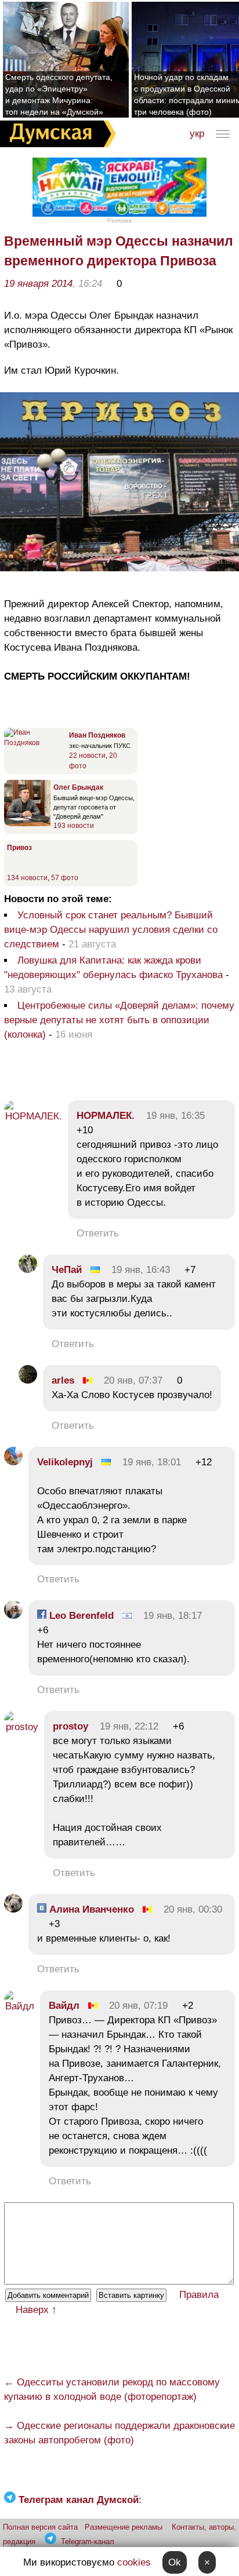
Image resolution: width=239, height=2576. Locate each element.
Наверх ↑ (36, 2310)
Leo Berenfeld (80, 1616)
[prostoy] (21, 1727)
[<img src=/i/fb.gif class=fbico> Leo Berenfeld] (13, 1616)
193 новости (74, 826)
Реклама (119, 220)
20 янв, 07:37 (133, 1380)
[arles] (28, 1380)
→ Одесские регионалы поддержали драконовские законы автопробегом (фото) (119, 2433)
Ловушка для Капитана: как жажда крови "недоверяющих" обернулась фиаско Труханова (113, 968)
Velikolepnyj (65, 1462)
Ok (175, 2562)
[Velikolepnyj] (13, 1462)
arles (63, 1380)
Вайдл (64, 2006)
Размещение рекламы (124, 2527)
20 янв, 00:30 (193, 1909)
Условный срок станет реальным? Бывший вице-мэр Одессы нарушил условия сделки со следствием (111, 930)
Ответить (98, 1233)
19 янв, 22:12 (129, 1726)
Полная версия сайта (40, 2527)
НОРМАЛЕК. (106, 1116)
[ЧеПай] (28, 1270)
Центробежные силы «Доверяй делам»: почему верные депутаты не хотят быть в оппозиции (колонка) (119, 1020)
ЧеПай (67, 1270)
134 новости (27, 878)
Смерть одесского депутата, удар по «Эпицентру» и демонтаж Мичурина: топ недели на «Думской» (59, 94)
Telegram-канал (88, 2542)
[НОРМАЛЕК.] (33, 1116)
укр (197, 134)
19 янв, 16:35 (175, 1116)
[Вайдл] (19, 2006)
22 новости (87, 756)
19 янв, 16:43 (141, 1270)
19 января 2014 (38, 284)
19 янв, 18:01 (152, 1462)
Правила (199, 2295)
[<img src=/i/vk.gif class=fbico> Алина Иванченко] (13, 1909)
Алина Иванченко (90, 1909)
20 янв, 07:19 (138, 2006)
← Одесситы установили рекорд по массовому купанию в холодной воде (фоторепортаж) (112, 2389)
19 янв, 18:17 (173, 1616)
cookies (134, 2562)
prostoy (70, 1726)
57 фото (65, 878)
